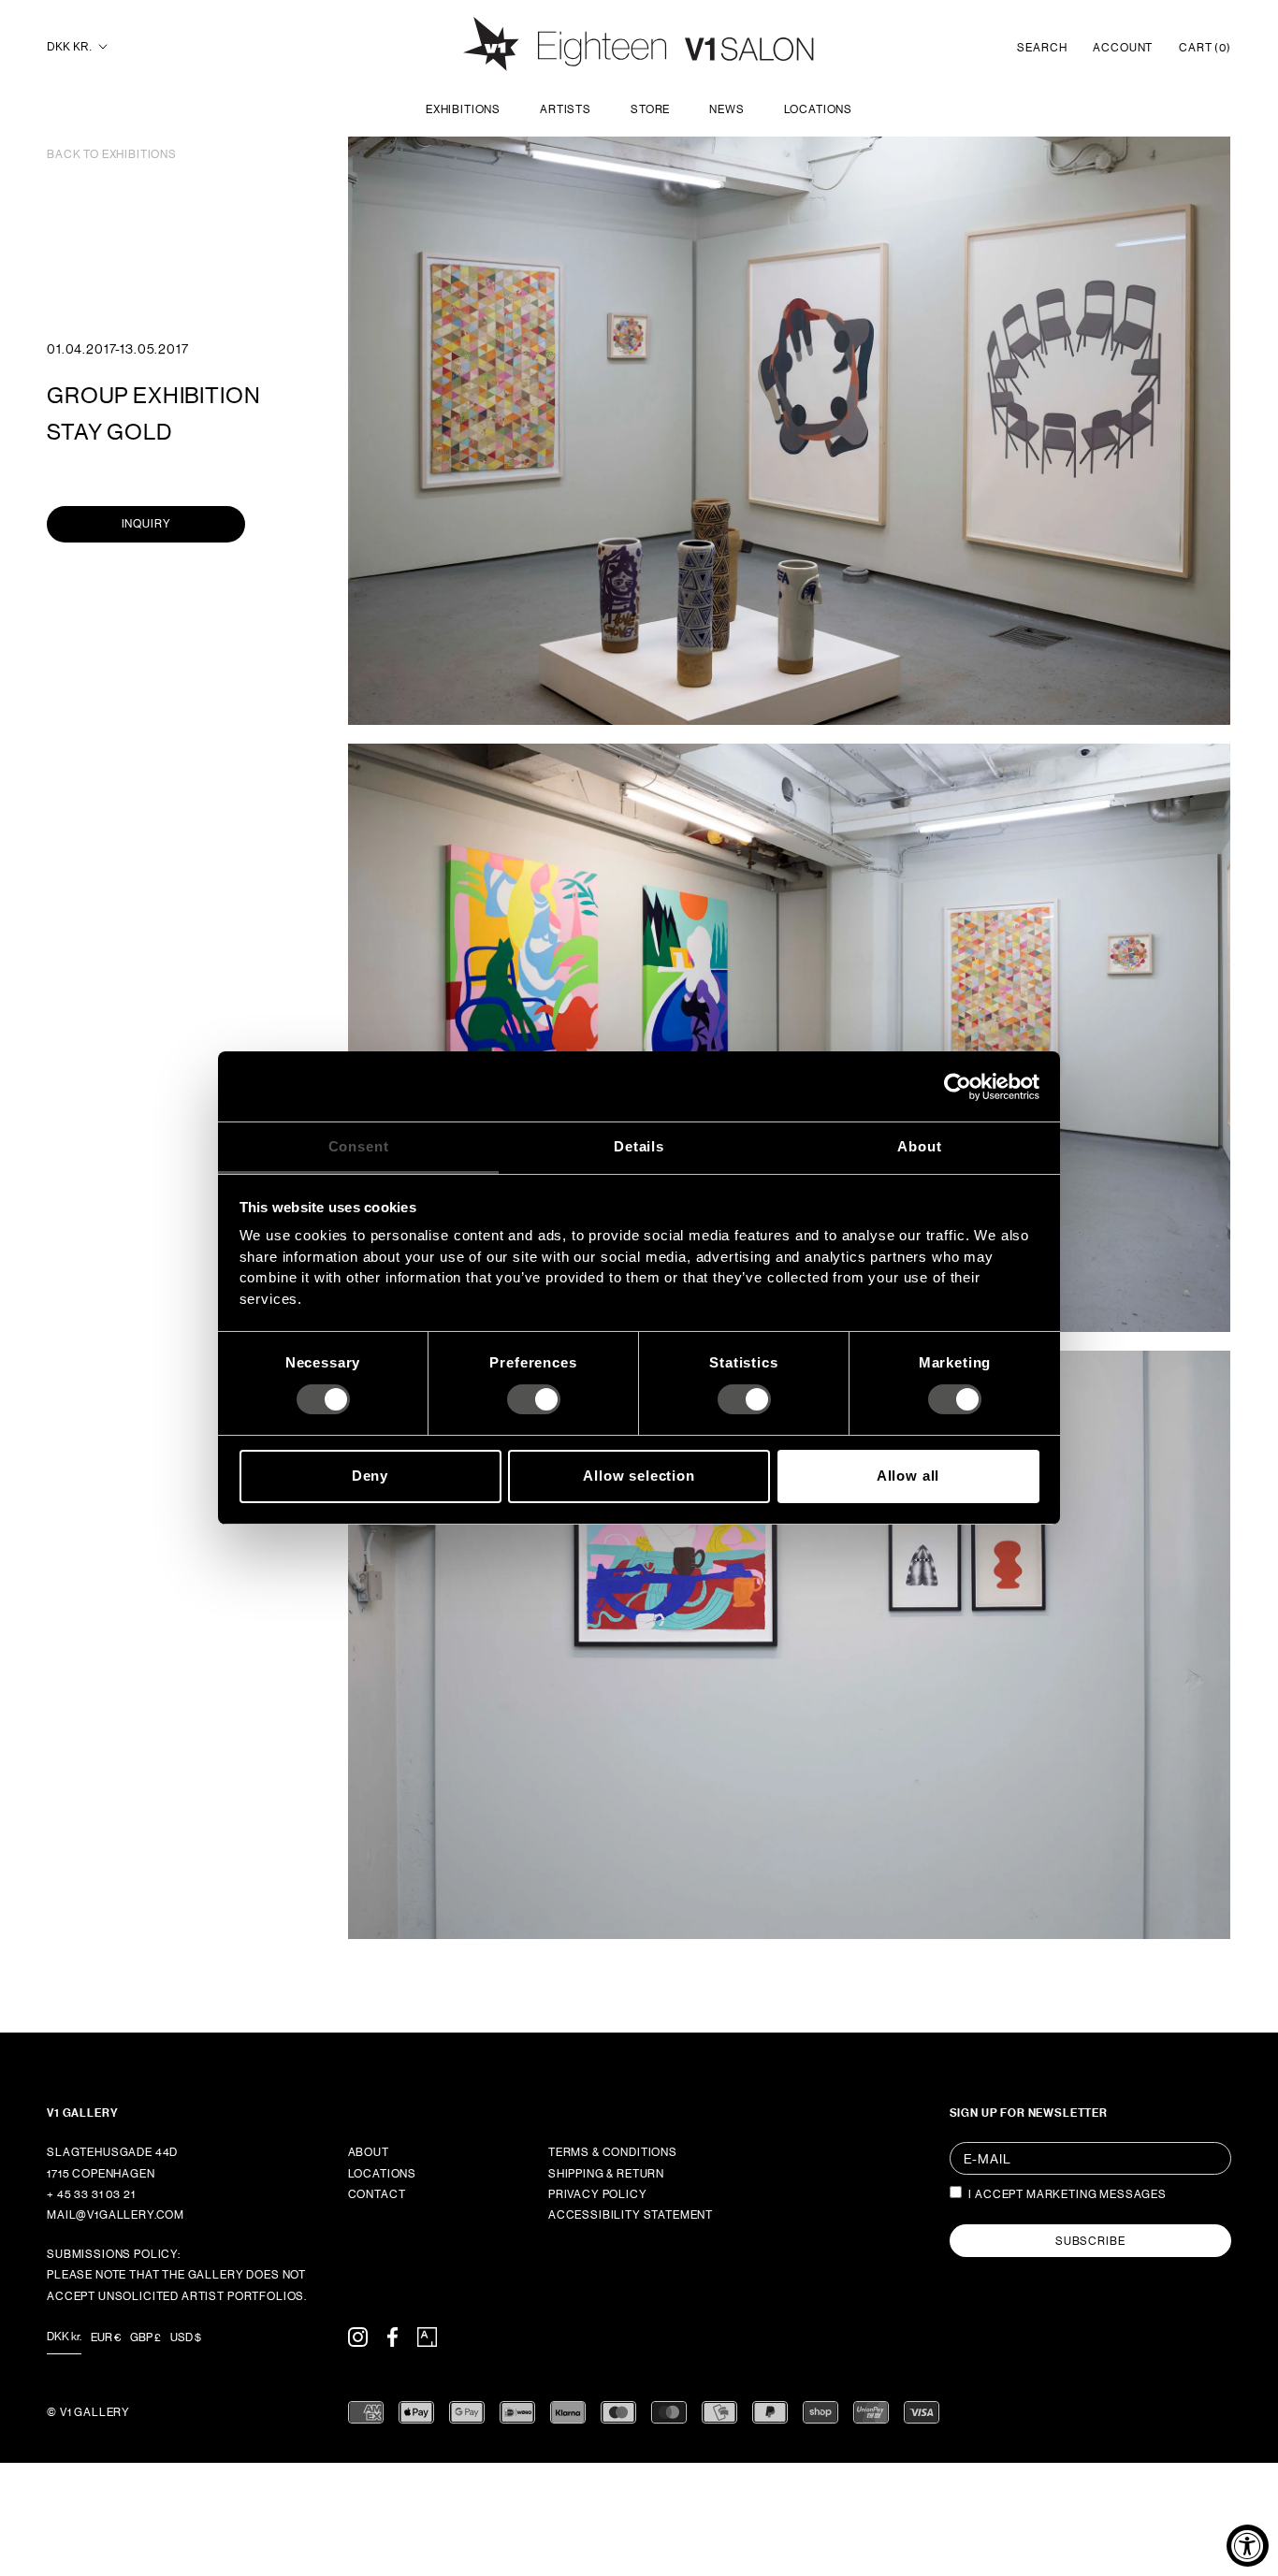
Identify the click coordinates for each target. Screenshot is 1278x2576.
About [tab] (919, 1146)
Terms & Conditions (613, 2152)
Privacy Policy (598, 2194)
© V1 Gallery (88, 2412)
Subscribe (1090, 2241)
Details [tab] (639, 1146)
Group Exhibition (153, 395)
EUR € (106, 2337)
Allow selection (639, 1476)
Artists (566, 109)
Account (1123, 48)
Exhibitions (463, 109)
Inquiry (146, 524)
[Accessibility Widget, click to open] (1248, 2546)
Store (650, 109)
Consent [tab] (359, 1146)
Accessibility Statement (631, 2215)
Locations (819, 109)
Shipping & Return (606, 2174)
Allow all (908, 1476)
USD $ (186, 2337)
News (726, 109)
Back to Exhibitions (112, 154)
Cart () (1205, 48)
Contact (377, 2194)
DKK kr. (69, 47)
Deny (370, 1476)
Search (1042, 48)
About (369, 2152)
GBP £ (145, 2337)
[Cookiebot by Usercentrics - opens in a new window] (958, 1086)
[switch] (534, 1399)
